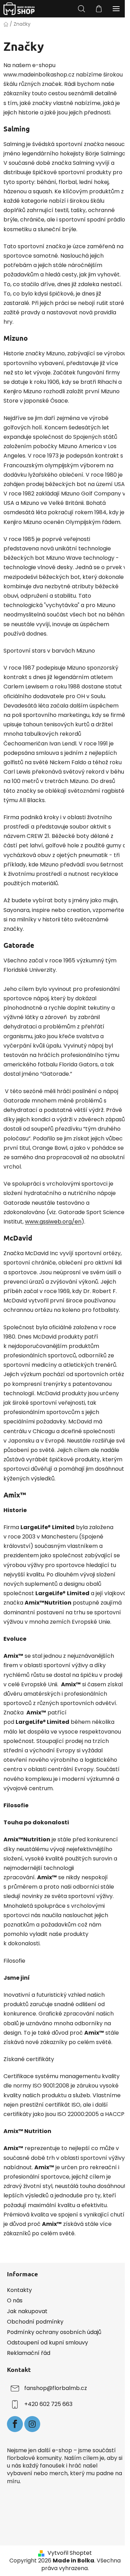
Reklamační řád (29, 2353)
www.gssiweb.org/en (53, 1222)
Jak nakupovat (27, 2311)
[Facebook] (15, 2424)
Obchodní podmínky (35, 2322)
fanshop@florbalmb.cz (56, 2388)
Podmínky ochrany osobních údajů (54, 2332)
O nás (15, 2300)
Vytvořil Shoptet (70, 2553)
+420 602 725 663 (48, 2404)
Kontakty (19, 2290)
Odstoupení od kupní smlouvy (47, 2343)
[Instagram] (32, 2424)
